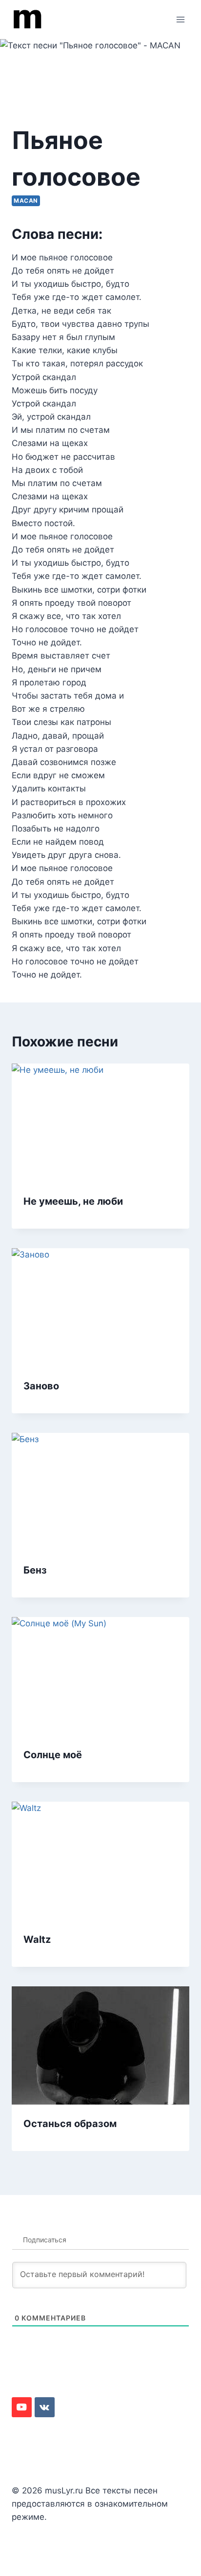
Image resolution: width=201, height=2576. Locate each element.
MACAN (26, 201)
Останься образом (70, 2124)
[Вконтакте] (45, 2407)
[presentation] (100, 1123)
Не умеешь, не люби (73, 1201)
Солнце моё (53, 1755)
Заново (41, 1386)
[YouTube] (22, 2407)
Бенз (35, 1570)
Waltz (37, 1939)
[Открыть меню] (180, 19)
